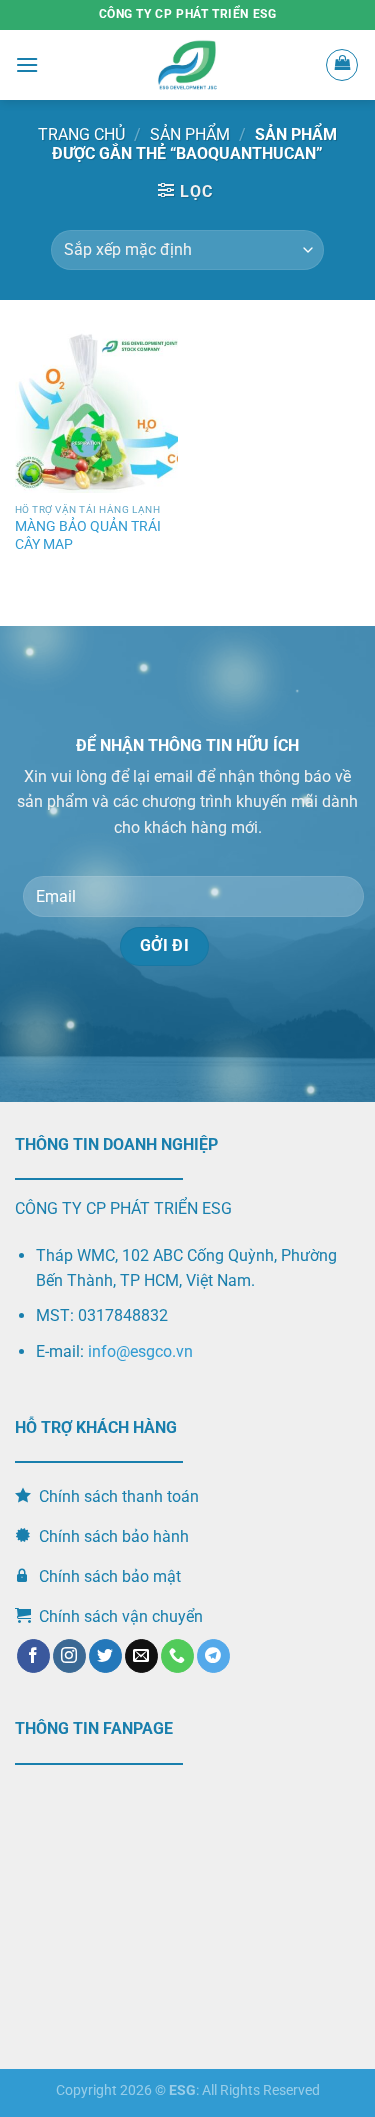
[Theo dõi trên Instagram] (69, 1656)
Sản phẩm (190, 134)
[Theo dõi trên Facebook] (33, 1656)
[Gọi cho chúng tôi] (177, 1656)
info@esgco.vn (140, 1351)
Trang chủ (81, 134)
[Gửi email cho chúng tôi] (141, 1656)
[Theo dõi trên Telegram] (213, 1656)
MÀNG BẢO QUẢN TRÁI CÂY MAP (88, 535)
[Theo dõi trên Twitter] (105, 1656)
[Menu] (27, 64)
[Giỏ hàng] (342, 65)
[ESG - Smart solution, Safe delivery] (188, 65)
